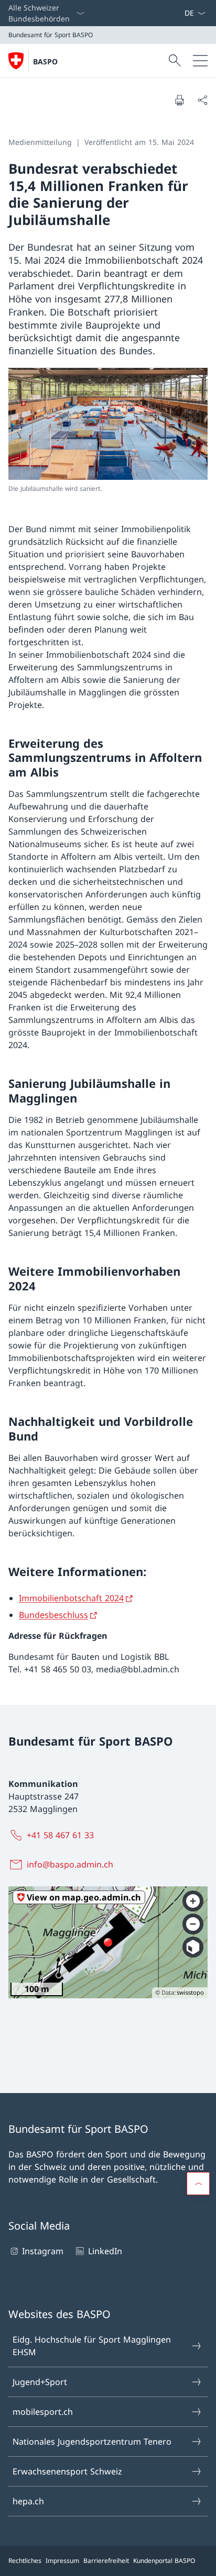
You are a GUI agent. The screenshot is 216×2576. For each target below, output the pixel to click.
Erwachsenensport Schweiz (67, 2471)
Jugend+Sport (40, 2382)
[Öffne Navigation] (200, 61)
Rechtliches (25, 2561)
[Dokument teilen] (202, 100)
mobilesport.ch (43, 2412)
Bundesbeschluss (53, 1615)
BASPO (45, 61)
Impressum (62, 2561)
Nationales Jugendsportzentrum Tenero (92, 2442)
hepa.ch (28, 2501)
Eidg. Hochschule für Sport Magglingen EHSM (92, 2346)
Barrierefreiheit (106, 2561)
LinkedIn (105, 2251)
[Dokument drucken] (179, 100)
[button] (198, 2184)
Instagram (43, 2251)
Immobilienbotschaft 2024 (71, 1598)
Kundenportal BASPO (164, 2561)
